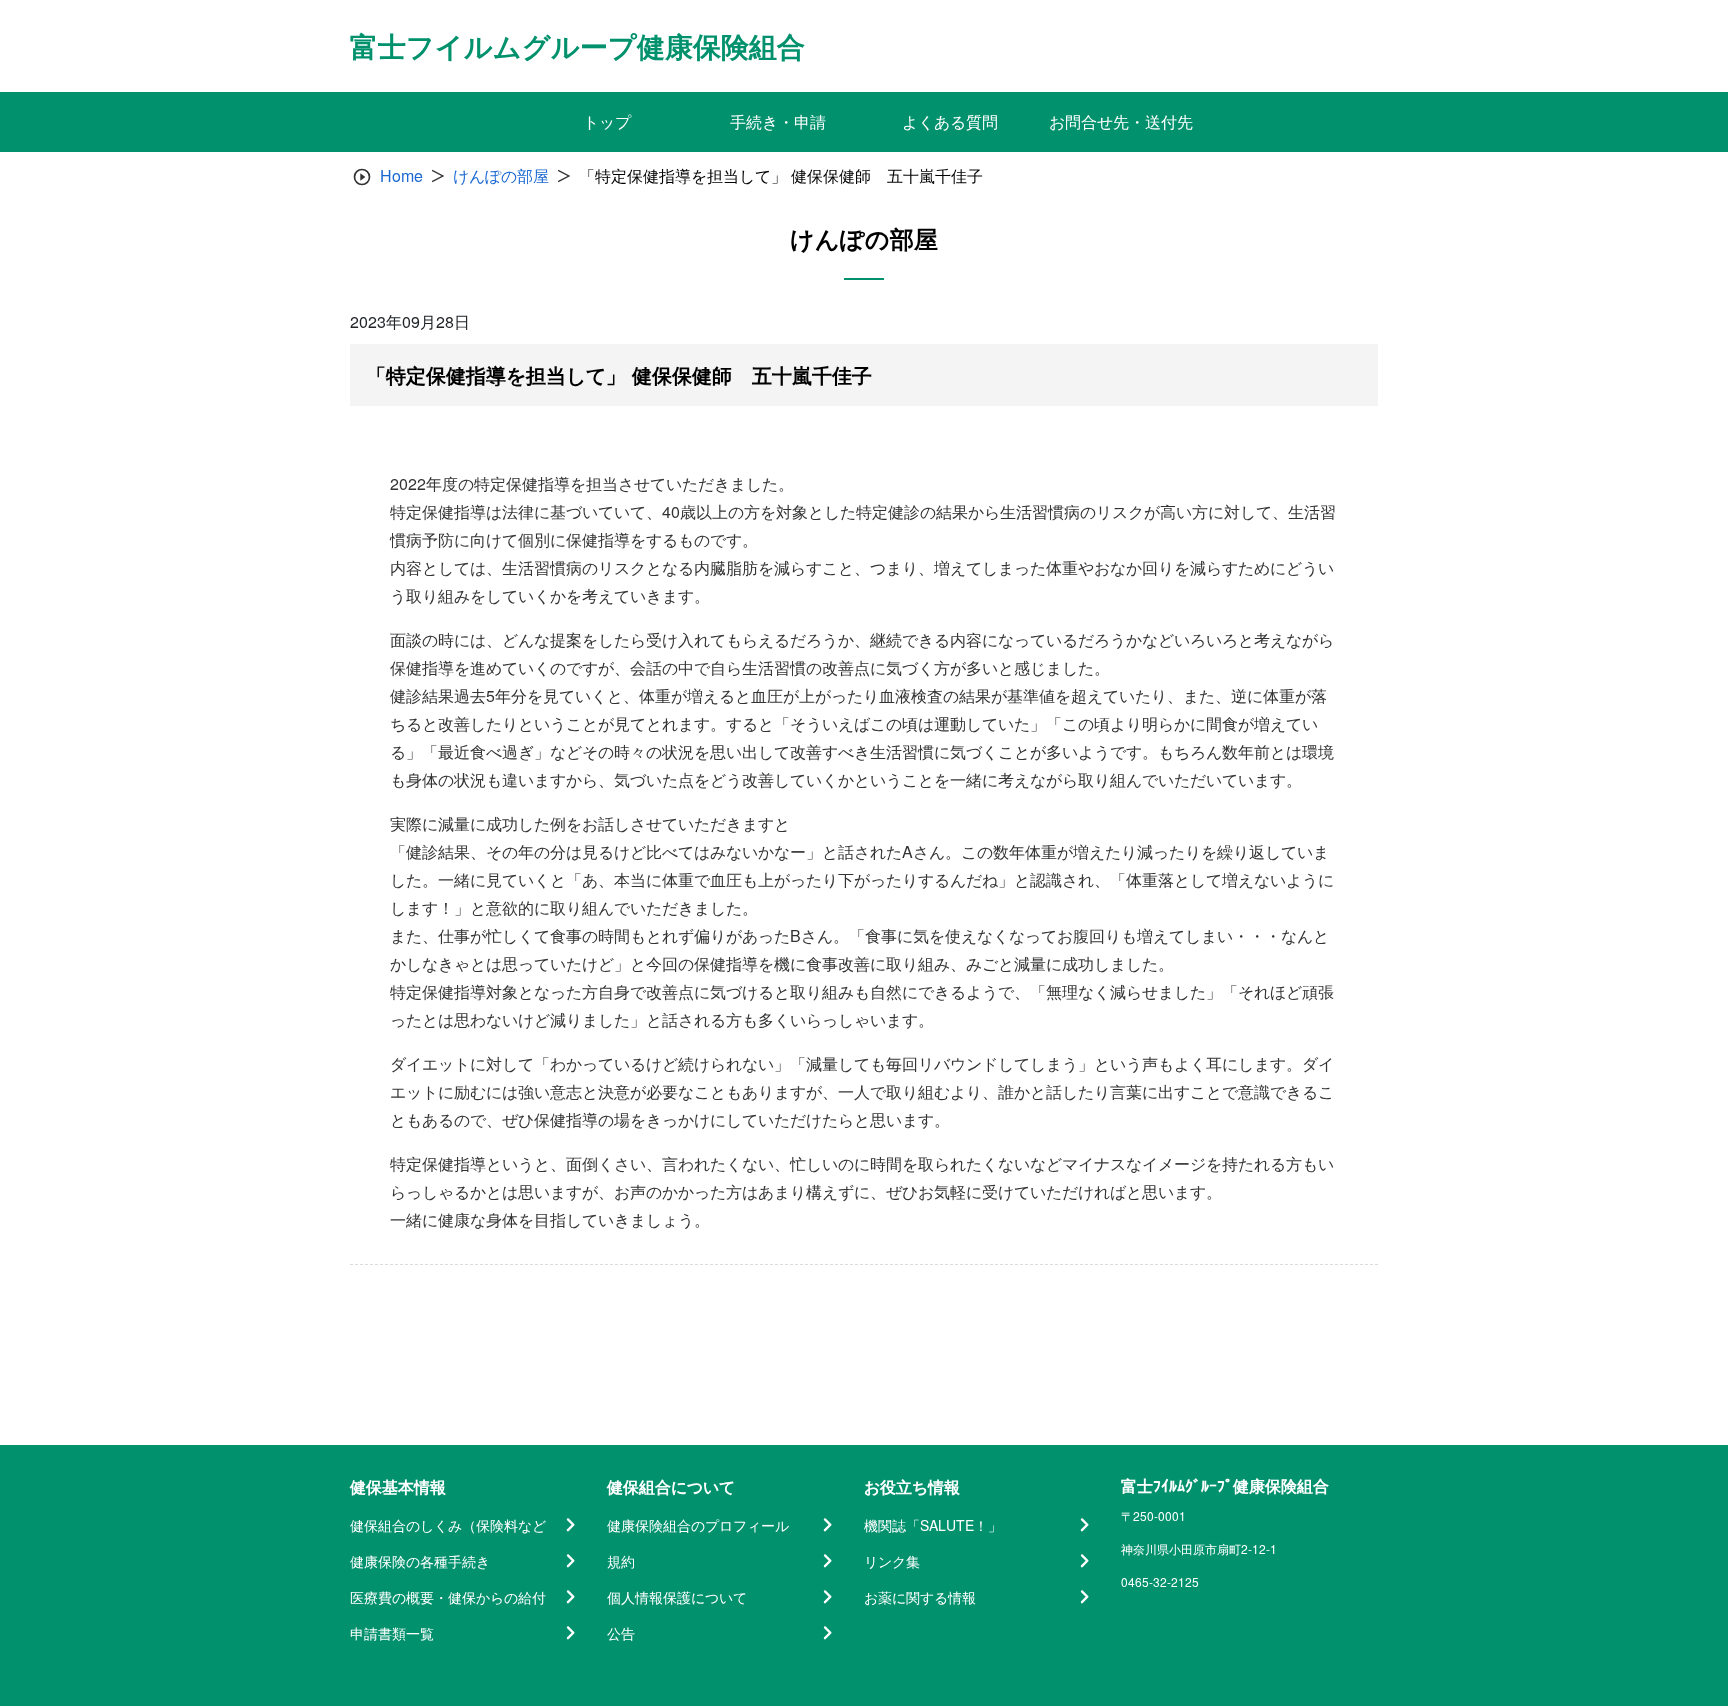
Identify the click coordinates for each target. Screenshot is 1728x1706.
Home (401, 175)
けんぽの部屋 (501, 175)
